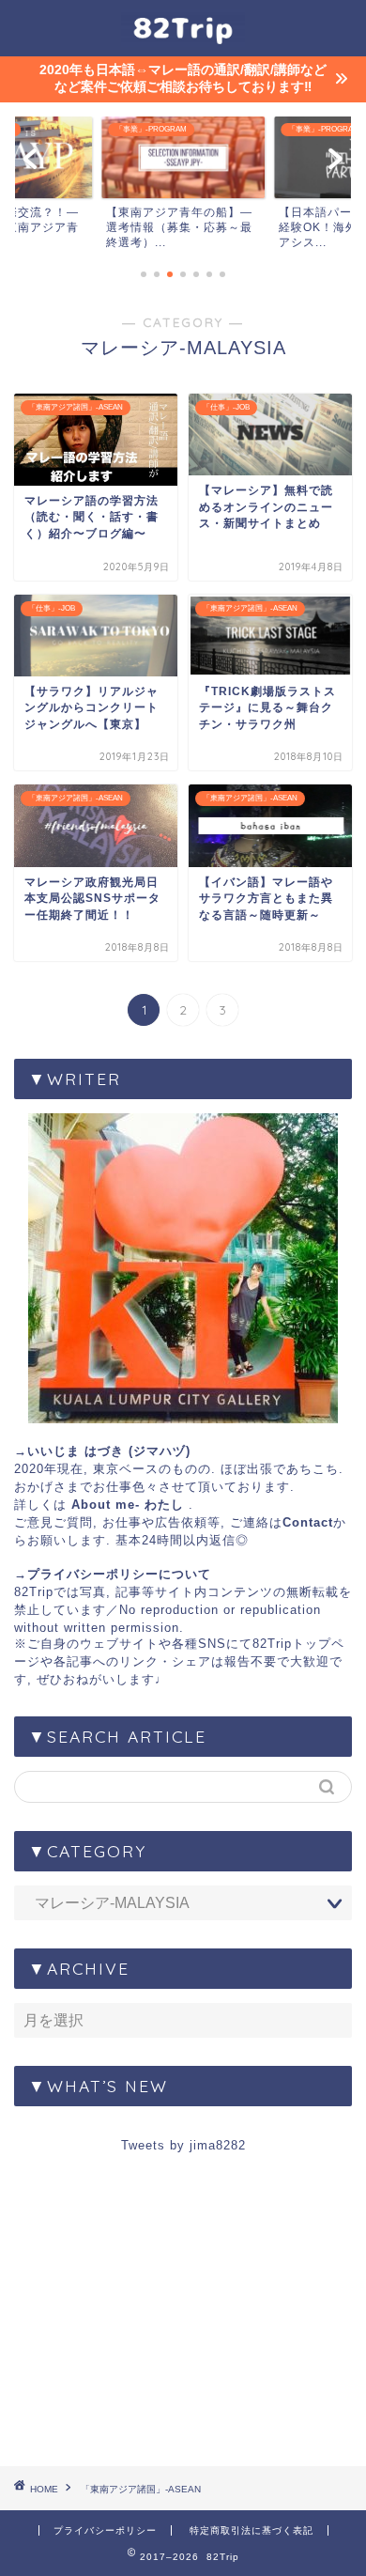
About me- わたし (128, 1505)
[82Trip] (183, 39)
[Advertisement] (183, 2318)
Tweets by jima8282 (183, 2145)
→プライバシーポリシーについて (113, 1574)
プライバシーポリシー (105, 2530)
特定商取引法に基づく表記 (252, 2530)
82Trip (34, 1592)
